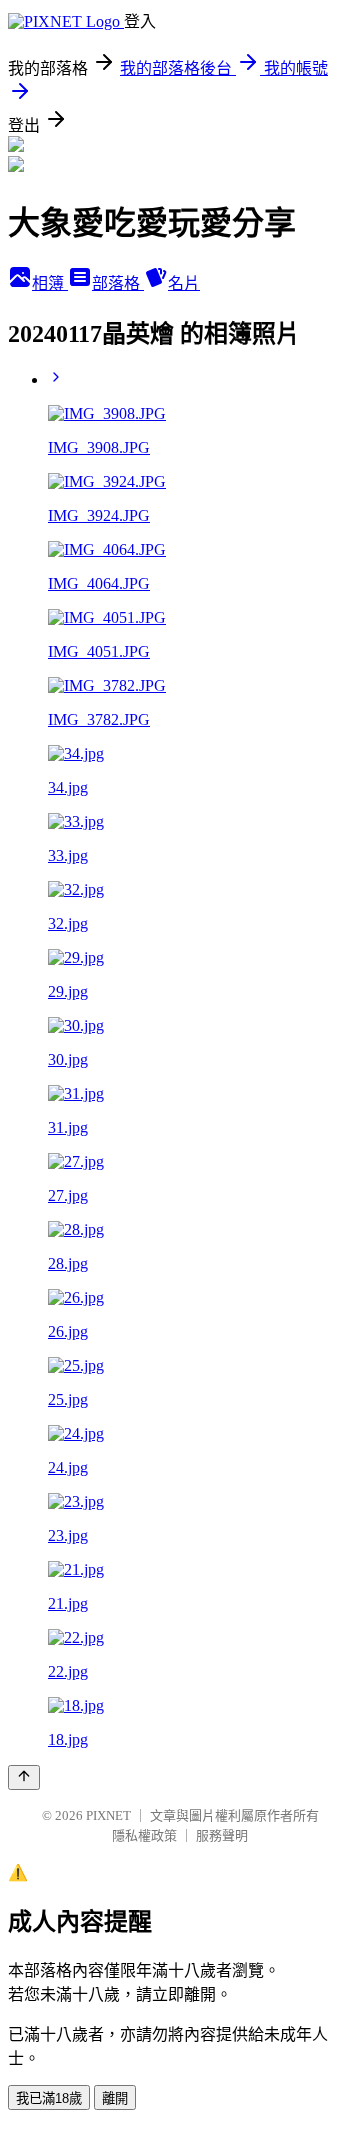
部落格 (118, 283)
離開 (115, 2098)
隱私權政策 (144, 1835)
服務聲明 (222, 1835)
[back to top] (24, 1777)
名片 (184, 283)
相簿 (50, 283)
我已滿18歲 (49, 2098)
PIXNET (108, 1815)
